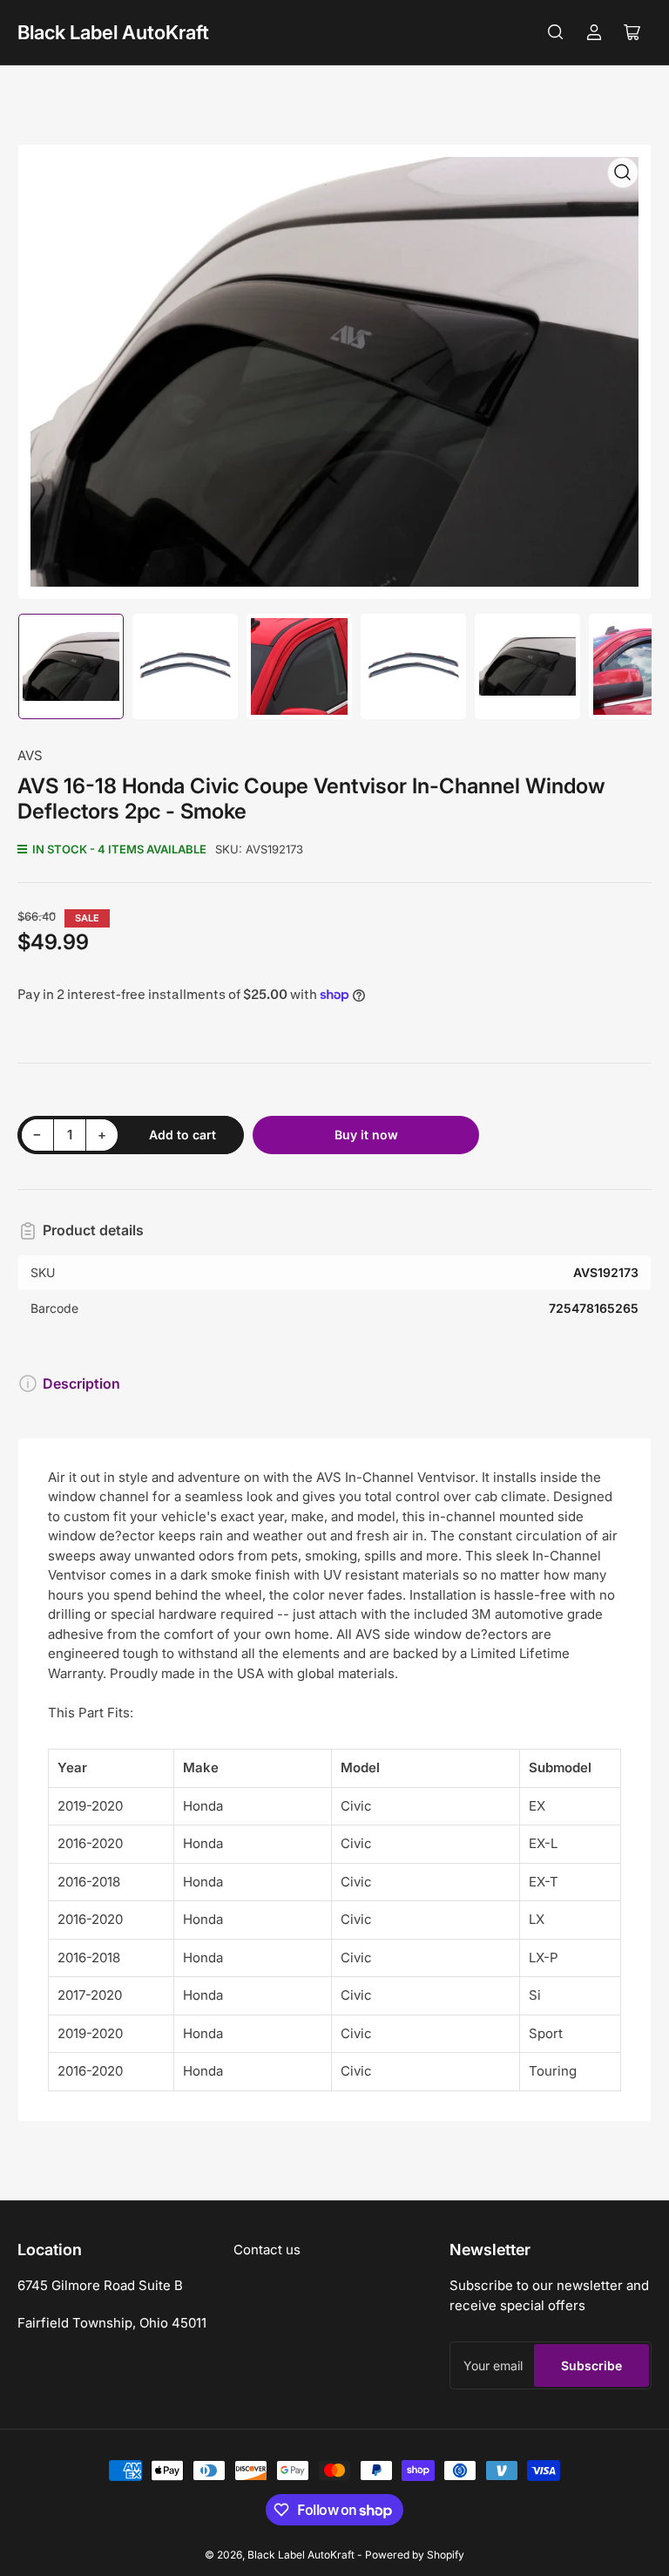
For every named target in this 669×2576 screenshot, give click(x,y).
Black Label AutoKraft (113, 32)
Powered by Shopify (415, 2555)
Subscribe (591, 2365)
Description (81, 1383)
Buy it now (366, 1135)
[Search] (556, 32)
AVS (30, 755)
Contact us (267, 2250)
